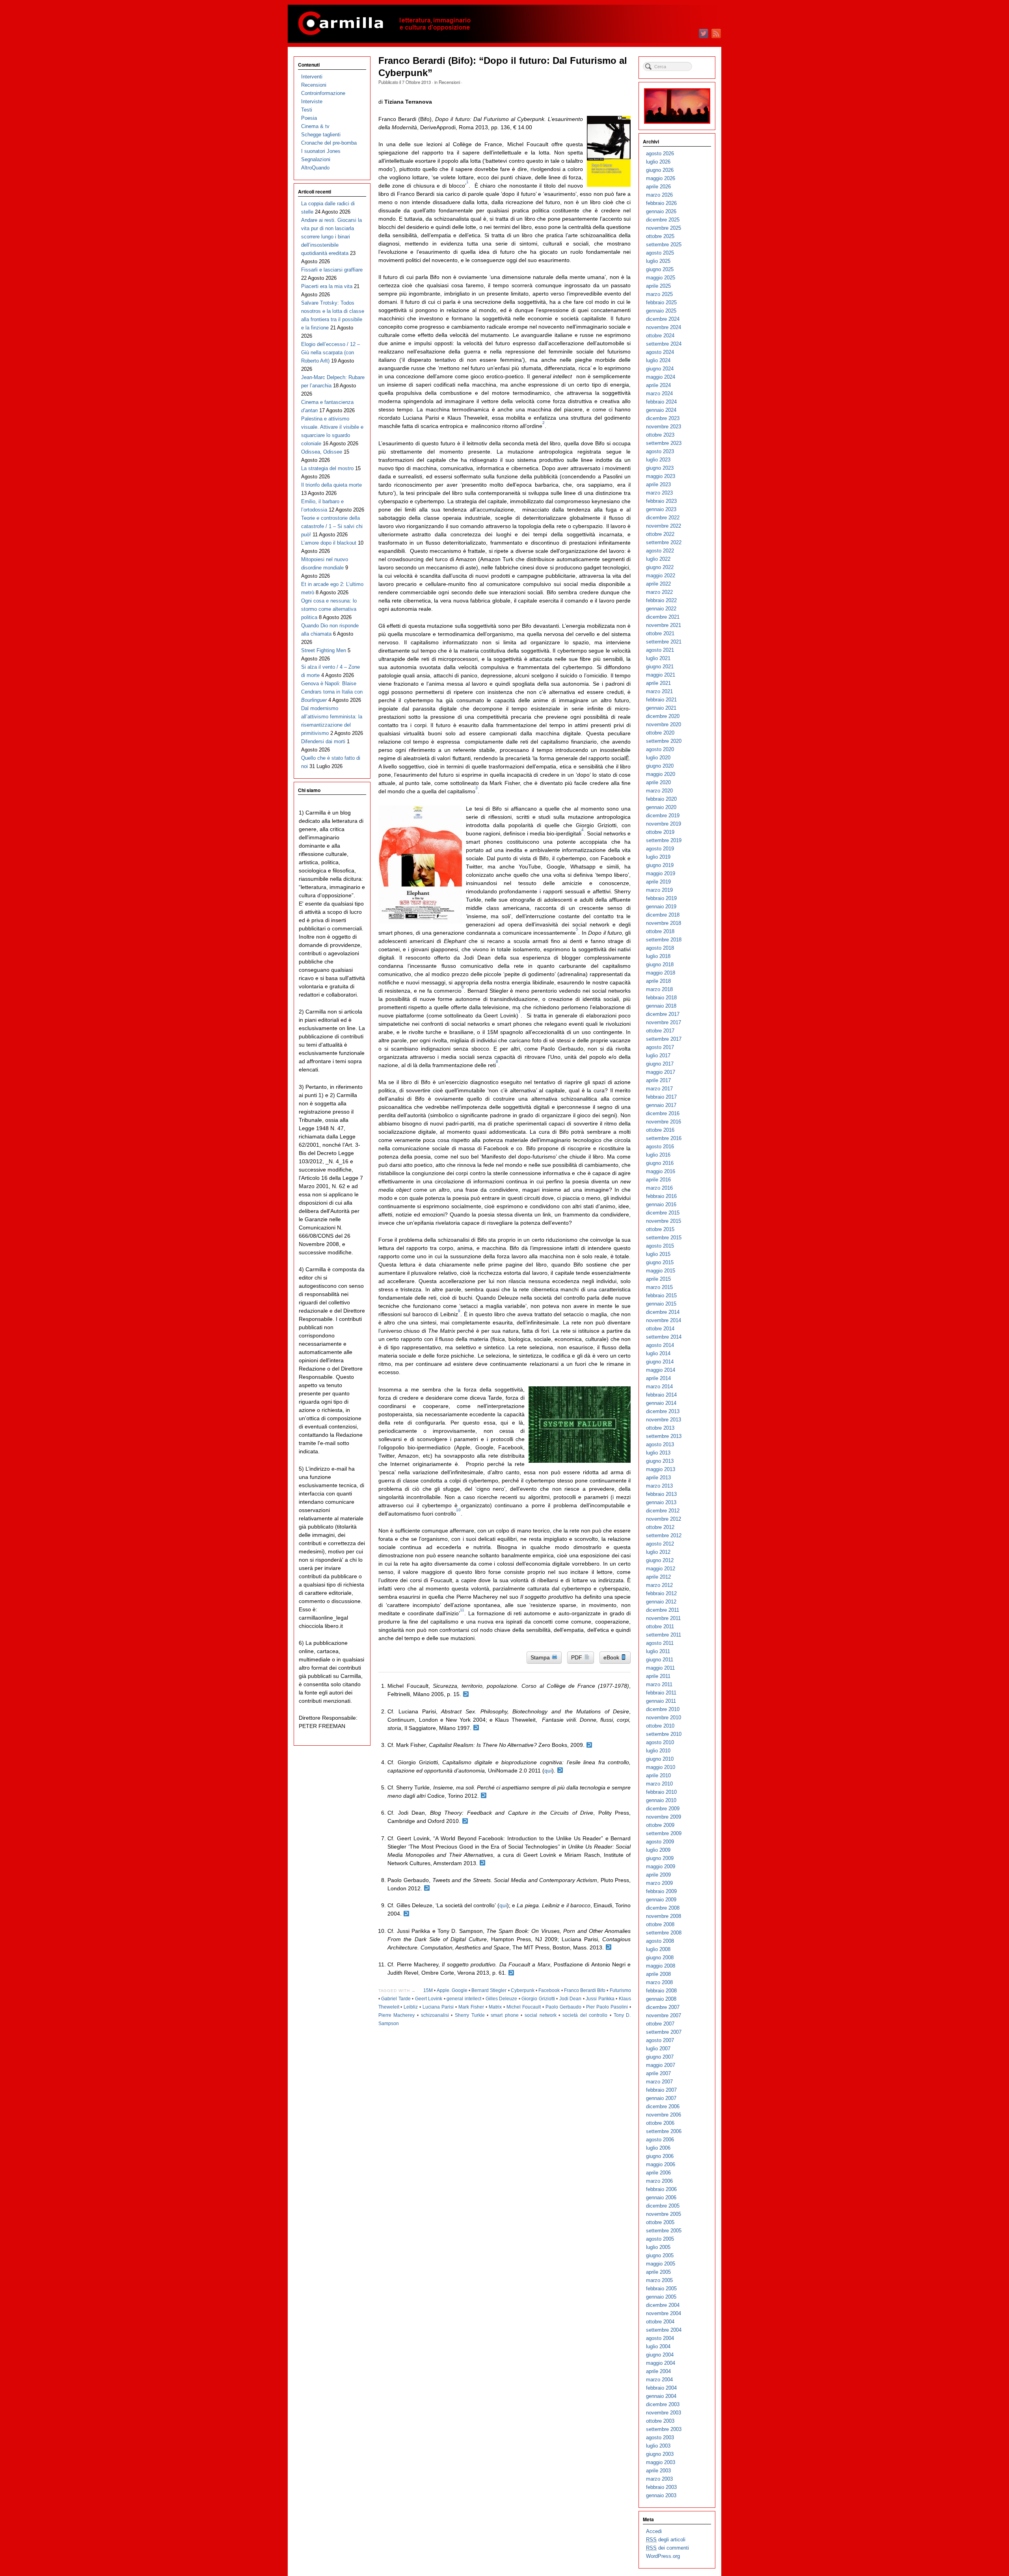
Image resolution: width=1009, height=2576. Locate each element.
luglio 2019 (658, 857)
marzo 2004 (659, 2380)
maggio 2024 (661, 377)
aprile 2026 (658, 187)
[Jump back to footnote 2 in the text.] (476, 1728)
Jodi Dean (571, 1999)
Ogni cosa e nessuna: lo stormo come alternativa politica (329, 609)
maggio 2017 (661, 1072)
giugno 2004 (660, 2355)
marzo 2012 (659, 1585)
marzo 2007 (659, 2082)
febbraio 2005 (661, 2289)
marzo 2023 (659, 493)
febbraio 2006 (661, 2189)
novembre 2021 (664, 625)
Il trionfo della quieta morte (331, 485)
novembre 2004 (664, 2313)
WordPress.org (663, 2556)
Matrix (495, 2007)
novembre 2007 (664, 2015)
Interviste (312, 101)
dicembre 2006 (663, 2106)
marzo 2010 (659, 1784)
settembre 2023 (664, 443)
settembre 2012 (664, 1535)
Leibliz (411, 2007)
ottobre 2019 (660, 832)
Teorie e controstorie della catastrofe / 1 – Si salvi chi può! (332, 526)
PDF (577, 1657)
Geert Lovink (429, 1999)
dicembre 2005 (663, 2206)
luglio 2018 (658, 956)
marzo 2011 (659, 1684)
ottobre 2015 (660, 1229)
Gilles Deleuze (502, 1999)
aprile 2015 (658, 1279)
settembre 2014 (664, 1337)
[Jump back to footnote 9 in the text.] (406, 1914)
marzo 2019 (659, 890)
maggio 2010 (661, 1767)
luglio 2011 (658, 1651)
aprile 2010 (658, 1775)
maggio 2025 (661, 278)
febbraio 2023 (661, 501)
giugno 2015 (660, 1262)
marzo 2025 (659, 294)
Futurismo (620, 1990)
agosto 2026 (660, 153)
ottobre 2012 (660, 1527)
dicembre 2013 (663, 1411)
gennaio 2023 (661, 509)
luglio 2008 (658, 1949)
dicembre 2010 (663, 1709)
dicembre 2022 (663, 518)
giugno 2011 (660, 1660)
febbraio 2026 (661, 203)
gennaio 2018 (661, 1006)
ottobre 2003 (660, 2421)
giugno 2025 (660, 269)
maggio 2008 (661, 1966)
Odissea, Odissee (322, 452)
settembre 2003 (664, 2429)
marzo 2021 (659, 691)
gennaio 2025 (661, 311)
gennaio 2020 (661, 807)
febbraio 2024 (661, 402)
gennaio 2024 (661, 410)
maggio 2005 (661, 2264)
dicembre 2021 (663, 617)
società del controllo (585, 2015)
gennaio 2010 (661, 1800)
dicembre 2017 (663, 1014)
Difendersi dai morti (323, 741)
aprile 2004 (658, 2371)
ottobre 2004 (660, 2322)
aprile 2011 (658, 1676)
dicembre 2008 (663, 1908)
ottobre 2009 (660, 1825)
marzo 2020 (659, 791)
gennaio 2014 (661, 1403)
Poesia (309, 118)
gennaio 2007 (661, 2098)
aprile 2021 (658, 683)
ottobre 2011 (660, 1627)
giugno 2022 (660, 567)
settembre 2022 (664, 542)
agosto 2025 (660, 253)
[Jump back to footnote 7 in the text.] (482, 1863)
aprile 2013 (658, 1478)
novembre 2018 (664, 923)
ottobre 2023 (660, 435)
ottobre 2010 (660, 1726)
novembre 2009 (664, 1817)
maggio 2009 (661, 1866)
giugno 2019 (660, 865)
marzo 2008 (659, 1982)
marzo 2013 (659, 1486)
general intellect (464, 1999)
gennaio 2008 (661, 1999)
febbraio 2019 (661, 898)
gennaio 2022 (661, 609)
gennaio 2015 (661, 1304)
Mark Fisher (471, 2007)
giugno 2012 (660, 1560)
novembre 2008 (664, 1916)
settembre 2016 (664, 1138)
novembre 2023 (664, 427)
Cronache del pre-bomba (329, 143)
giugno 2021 (660, 667)
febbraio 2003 (661, 2487)
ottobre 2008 (660, 1924)
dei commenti (667, 2548)
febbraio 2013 (661, 1494)
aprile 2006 (658, 2173)
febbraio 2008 (661, 1991)
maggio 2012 (661, 1569)
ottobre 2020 (660, 733)
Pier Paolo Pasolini (607, 2007)
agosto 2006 (660, 2140)
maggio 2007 (661, 2065)
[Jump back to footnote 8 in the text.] (427, 1888)
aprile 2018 (658, 981)
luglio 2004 (658, 2346)
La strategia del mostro (327, 468)
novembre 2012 (664, 1519)
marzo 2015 (659, 1287)
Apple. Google (452, 1990)
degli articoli (666, 2540)
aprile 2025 (658, 286)
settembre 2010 (664, 1734)
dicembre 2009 (663, 1809)
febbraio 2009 (661, 1891)
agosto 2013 (660, 1444)
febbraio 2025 (661, 302)
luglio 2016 (658, 1155)
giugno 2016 (660, 1163)
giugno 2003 (660, 2454)
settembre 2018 (664, 940)
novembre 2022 (664, 526)
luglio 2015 (658, 1254)
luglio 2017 (658, 1056)
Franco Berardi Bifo (585, 1990)
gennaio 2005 (661, 2297)
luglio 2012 (658, 1552)
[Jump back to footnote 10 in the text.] (609, 1947)
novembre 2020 (664, 724)
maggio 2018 (661, 973)
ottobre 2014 (660, 1329)
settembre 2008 (664, 1933)
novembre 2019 (664, 824)
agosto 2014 (660, 1345)
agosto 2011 (660, 1643)
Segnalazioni (316, 159)
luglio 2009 (658, 1850)
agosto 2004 (660, 2338)
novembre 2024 (664, 327)
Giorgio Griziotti (538, 1999)
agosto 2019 (660, 849)
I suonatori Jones (321, 151)
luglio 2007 (658, 2049)
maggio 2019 (661, 873)
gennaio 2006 (661, 2198)
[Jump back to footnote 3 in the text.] (589, 1745)
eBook (612, 1657)
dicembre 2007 (663, 2007)
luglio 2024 (658, 360)
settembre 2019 (664, 840)
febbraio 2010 (661, 1792)
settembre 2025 (664, 245)
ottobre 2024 (660, 336)
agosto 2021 (660, 650)
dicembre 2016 (663, 1113)
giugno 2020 (660, 766)
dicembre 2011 (663, 1610)
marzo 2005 (659, 2280)
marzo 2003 (659, 2479)
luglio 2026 (658, 162)
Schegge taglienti (321, 135)
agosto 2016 (660, 1147)
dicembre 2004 (663, 2305)
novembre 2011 (663, 1618)
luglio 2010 (658, 1751)
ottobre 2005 (660, 2222)
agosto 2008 (660, 1941)
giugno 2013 (660, 1461)
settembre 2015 (664, 1238)
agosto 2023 (660, 451)
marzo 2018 (659, 989)
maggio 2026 (661, 178)
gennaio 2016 (661, 1204)
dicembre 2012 (663, 1511)
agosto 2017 (660, 1047)
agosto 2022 (660, 551)
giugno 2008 (660, 1958)
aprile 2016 (658, 1180)
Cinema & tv (315, 126)
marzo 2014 (659, 1387)
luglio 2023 (658, 460)
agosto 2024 (660, 352)
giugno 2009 (660, 1858)
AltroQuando (315, 168)
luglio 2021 (658, 658)
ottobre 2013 (660, 1428)
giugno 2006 (660, 2156)
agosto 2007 (660, 2040)
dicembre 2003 (663, 2404)
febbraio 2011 (661, 1693)
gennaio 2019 (661, 907)
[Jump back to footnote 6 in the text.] (465, 1821)
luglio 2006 (658, 2148)
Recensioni (449, 82)
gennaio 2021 (661, 708)
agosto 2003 (660, 2437)
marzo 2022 (659, 592)
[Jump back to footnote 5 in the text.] (484, 1796)
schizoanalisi (435, 2015)
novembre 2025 (664, 228)
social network (541, 2015)
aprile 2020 (658, 782)
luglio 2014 (658, 1353)
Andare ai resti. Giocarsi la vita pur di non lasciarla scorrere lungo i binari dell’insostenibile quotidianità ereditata (331, 237)
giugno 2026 (660, 170)
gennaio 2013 (661, 1502)
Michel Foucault (524, 2007)
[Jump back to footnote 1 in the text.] (466, 1694)
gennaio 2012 (661, 1602)
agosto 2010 (660, 1742)
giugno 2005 (660, 2255)
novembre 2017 (664, 1022)
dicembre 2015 (663, 1213)
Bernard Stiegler (489, 1990)
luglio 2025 (658, 261)
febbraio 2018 (661, 998)
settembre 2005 (664, 2231)
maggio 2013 (661, 1469)
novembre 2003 (664, 2413)
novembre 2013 (664, 1420)
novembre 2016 (664, 1122)
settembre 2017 (664, 1039)
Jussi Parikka (600, 1999)
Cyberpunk (523, 1990)
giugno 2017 (660, 1064)
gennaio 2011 (661, 1701)
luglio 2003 (658, 2446)
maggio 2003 (661, 2462)
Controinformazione (323, 93)
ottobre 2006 (660, 2123)
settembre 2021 (664, 642)
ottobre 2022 (660, 534)
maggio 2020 (661, 774)
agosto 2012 (660, 1544)
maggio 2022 (661, 576)
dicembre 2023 (663, 418)
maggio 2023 (661, 476)
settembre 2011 (664, 1635)
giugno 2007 (660, 2057)
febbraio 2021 (661, 700)
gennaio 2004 (661, 2396)
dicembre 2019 (663, 816)
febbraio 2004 (661, 2388)
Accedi (654, 2531)
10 (458, 1510)
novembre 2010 (664, 1718)
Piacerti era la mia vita (327, 286)
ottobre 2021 (660, 633)
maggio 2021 (661, 675)
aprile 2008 (658, 1974)
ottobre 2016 (660, 1130)
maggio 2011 (660, 1668)
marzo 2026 (659, 195)
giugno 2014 (660, 1362)
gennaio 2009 (661, 1900)
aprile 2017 (658, 1080)
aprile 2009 (658, 1875)
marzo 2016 (659, 1188)
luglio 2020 (658, 758)
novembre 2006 (664, 2115)
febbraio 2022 (661, 600)
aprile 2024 (658, 385)
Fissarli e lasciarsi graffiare (332, 270)
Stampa (541, 1657)
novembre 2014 (664, 1320)
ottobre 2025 (660, 236)
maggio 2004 (661, 2363)
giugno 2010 (660, 1759)
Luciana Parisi (438, 2007)
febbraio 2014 (661, 1395)
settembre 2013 (664, 1436)
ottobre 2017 (660, 1031)
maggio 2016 (661, 1171)
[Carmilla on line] (504, 24)
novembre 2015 (664, 1221)
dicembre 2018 (663, 915)
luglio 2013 (658, 1453)
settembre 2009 (664, 1833)
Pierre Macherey (397, 2015)
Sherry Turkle (470, 2015)
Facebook (549, 1990)
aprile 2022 (658, 584)
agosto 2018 (660, 948)
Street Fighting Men (324, 650)
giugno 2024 (660, 369)
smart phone (505, 2015)
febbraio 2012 (661, 1593)
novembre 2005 (664, 2214)
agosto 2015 (660, 1246)
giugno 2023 (660, 468)
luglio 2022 (658, 559)
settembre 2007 (664, 2032)
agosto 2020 (660, 749)
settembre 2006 (664, 2131)
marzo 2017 (659, 1089)
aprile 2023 (658, 485)
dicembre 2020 (663, 716)
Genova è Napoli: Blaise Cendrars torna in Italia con (332, 692)
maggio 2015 (661, 1271)
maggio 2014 (661, 1370)
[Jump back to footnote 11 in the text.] (511, 1973)
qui (548, 1771)
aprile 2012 (658, 1577)
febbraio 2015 (661, 1295)
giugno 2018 (660, 964)
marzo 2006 (659, 2181)
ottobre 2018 (660, 931)
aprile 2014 (658, 1378)
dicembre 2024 (663, 319)
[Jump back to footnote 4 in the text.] (560, 1771)
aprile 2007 (658, 2073)
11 (462, 1610)
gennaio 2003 (661, 2495)
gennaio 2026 (661, 211)
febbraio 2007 (661, 2090)
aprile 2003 (658, 2471)
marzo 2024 (659, 393)
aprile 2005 (658, 2272)
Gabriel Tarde (396, 1999)
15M (428, 1990)
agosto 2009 (660, 1842)
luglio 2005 (658, 2247)
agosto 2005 (660, 2239)
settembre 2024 (664, 344)
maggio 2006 (661, 2164)
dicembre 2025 (663, 220)
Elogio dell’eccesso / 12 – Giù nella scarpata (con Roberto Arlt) (330, 352)
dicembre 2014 (663, 1312)
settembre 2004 (664, 2330)
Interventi (312, 77)
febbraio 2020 (661, 799)
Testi (307, 110)
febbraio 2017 (661, 1097)
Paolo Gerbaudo (563, 2007)
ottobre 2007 (660, 2024)
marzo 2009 (659, 1883)
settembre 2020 (664, 741)
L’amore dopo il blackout (329, 543)
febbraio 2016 (661, 1196)
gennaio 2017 (661, 1105)
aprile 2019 (658, 882)
